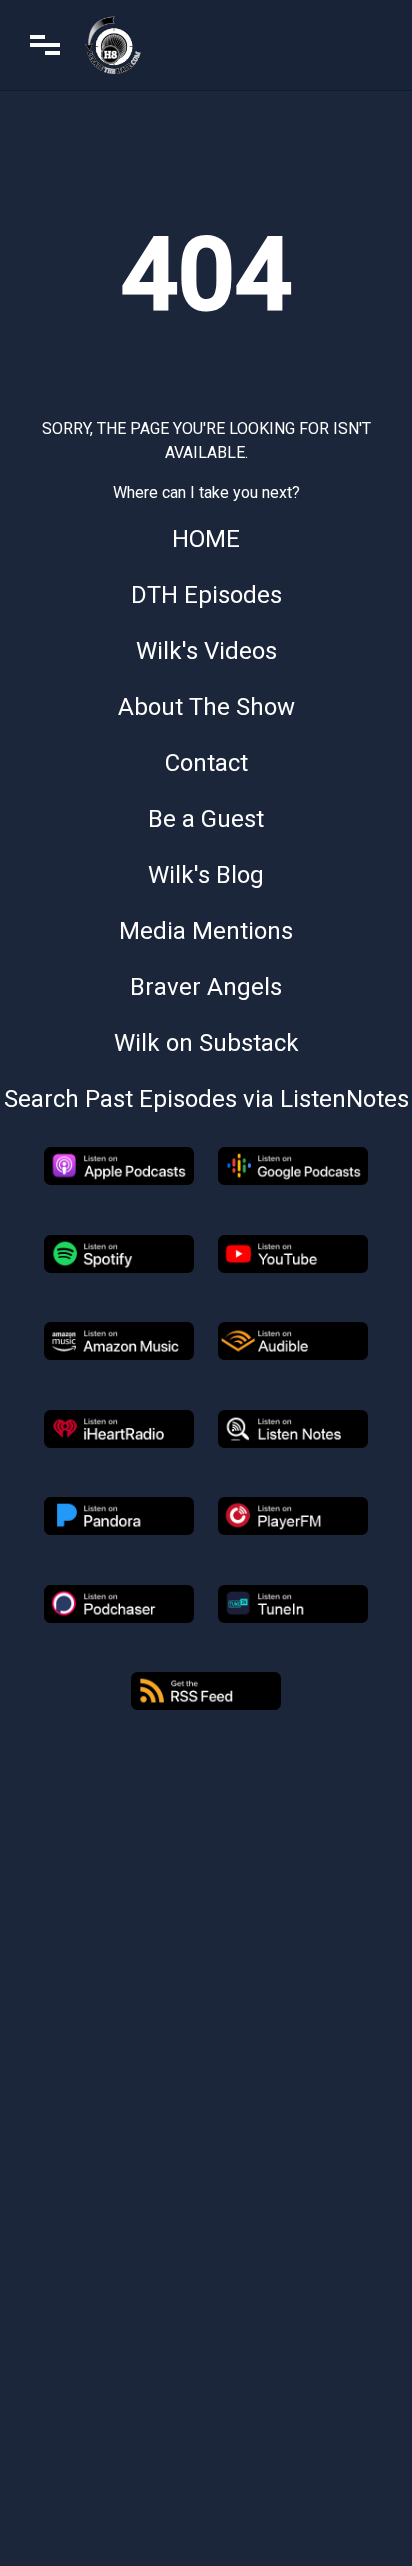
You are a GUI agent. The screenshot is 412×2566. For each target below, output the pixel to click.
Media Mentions (206, 931)
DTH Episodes (206, 595)
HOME (206, 539)
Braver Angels (206, 987)
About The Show (206, 707)
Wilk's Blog (206, 875)
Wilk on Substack (206, 1043)
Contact (206, 763)
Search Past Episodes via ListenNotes (206, 1099)
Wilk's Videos (206, 651)
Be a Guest (206, 819)
